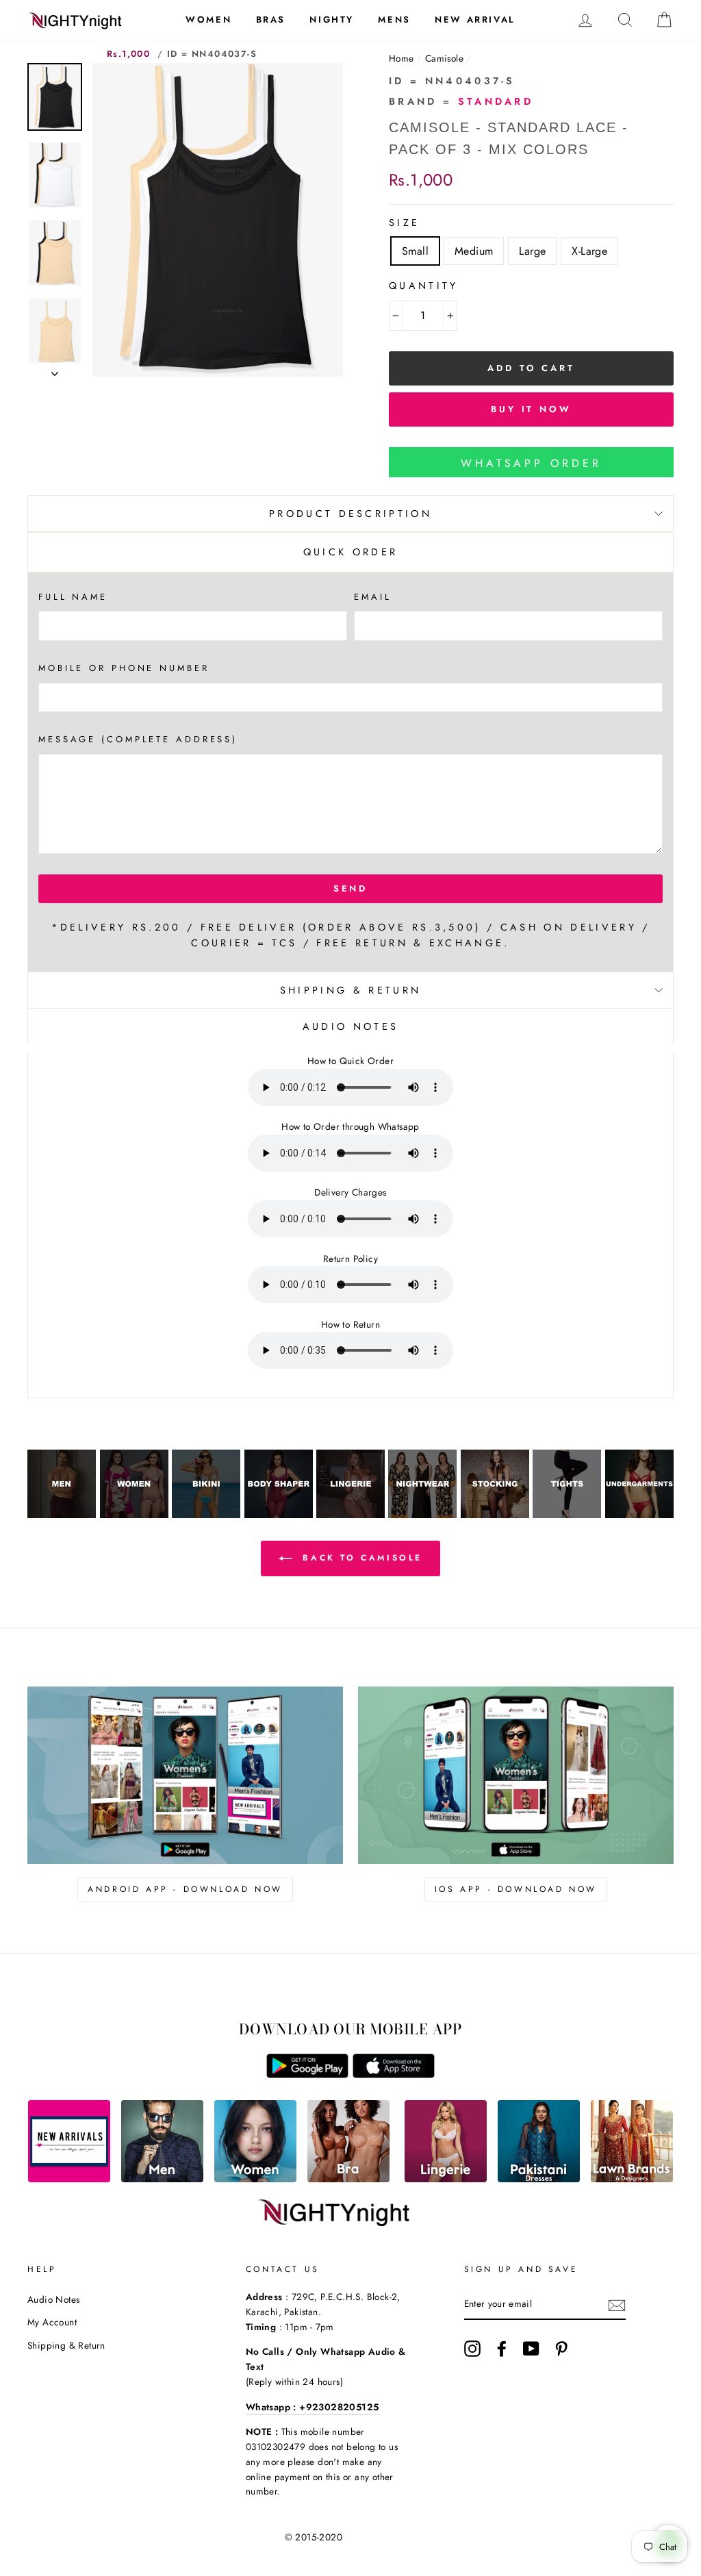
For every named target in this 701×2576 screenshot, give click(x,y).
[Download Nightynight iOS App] (394, 2074)
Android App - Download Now (185, 1889)
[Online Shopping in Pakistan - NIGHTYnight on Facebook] (502, 2349)
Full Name (73, 597)
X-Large (589, 251)
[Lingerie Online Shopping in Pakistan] (446, 2179)
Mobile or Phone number (124, 668)
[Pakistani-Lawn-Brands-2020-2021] (632, 2179)
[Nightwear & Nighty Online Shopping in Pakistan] (422, 1514)
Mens (394, 20)
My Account (52, 2322)
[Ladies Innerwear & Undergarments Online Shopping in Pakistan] (639, 1514)
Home (402, 58)
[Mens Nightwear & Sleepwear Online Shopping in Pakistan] (62, 1514)
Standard (496, 101)
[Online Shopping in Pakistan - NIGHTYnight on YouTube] (531, 2349)
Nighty (332, 20)
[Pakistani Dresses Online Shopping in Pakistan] (539, 2179)
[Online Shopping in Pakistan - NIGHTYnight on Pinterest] (561, 2349)
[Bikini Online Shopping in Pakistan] (206, 1514)
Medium (474, 251)
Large (532, 251)
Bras (271, 20)
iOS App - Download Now (516, 1889)
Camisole (444, 58)
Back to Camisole (360, 1558)
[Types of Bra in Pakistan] (348, 2179)
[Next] (55, 370)
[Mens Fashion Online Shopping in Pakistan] (162, 2179)
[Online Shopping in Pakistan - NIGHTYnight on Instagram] (472, 2349)
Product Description (350, 514)
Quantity (424, 286)
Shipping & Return (350, 990)
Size (404, 223)
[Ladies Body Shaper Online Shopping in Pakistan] (279, 1514)
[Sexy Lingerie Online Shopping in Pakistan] (350, 1514)
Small (415, 251)
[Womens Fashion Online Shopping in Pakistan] (255, 2179)
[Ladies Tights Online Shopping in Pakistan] (567, 1514)
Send (351, 888)
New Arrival (475, 20)
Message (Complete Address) (138, 739)
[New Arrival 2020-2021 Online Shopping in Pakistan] (69, 2179)
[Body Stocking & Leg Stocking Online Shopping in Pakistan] (495, 1514)
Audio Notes (53, 2299)
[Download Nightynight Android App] (307, 2074)
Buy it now (531, 409)
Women (208, 20)
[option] (218, 220)
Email (372, 597)
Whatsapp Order (531, 463)
